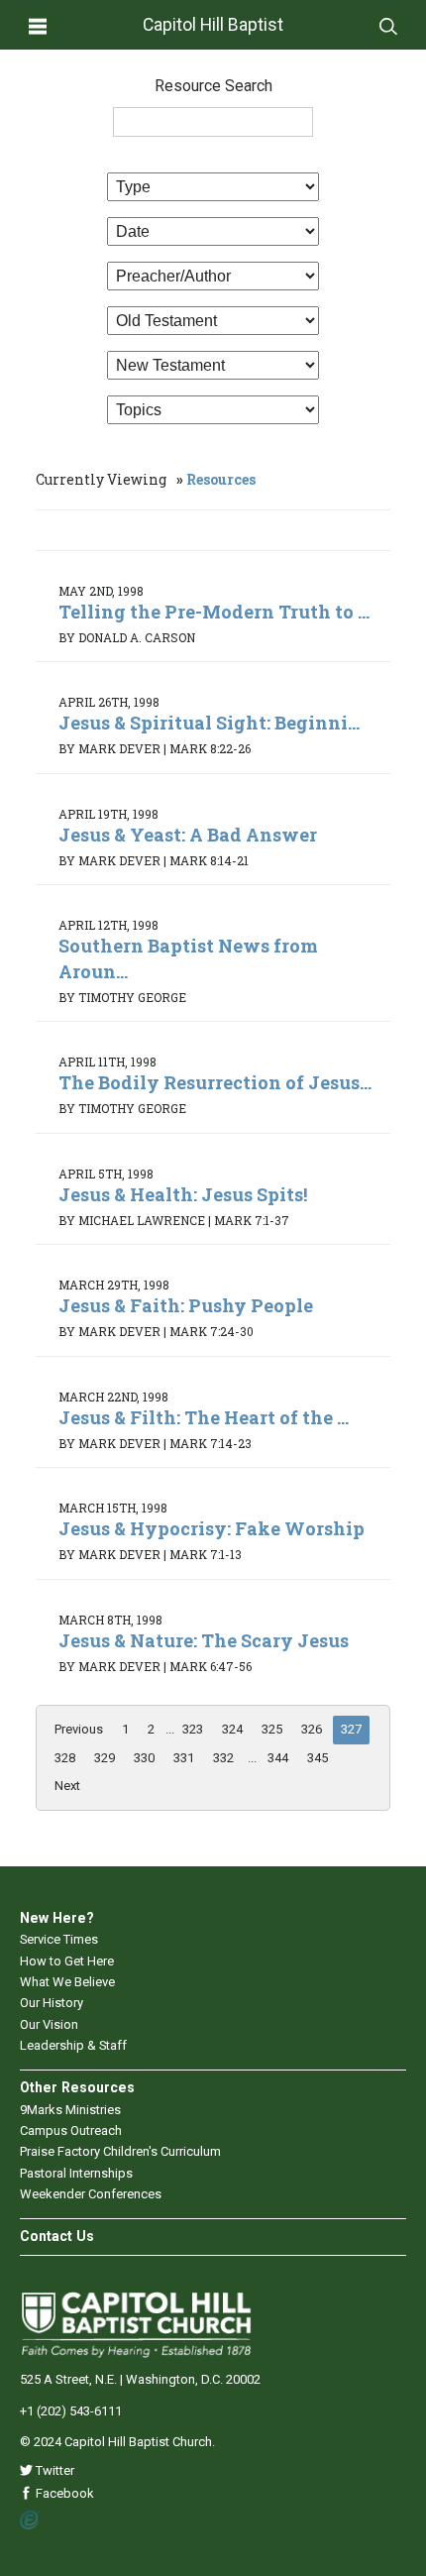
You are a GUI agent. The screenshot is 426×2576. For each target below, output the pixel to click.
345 (318, 1758)
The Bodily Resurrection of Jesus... (215, 1082)
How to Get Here (67, 1961)
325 (272, 1729)
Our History (52, 2003)
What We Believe (67, 1982)
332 (223, 1758)
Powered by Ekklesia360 (30, 2520)
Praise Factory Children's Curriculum (120, 2151)
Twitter (53, 2470)
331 (184, 1758)
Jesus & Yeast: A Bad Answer (188, 835)
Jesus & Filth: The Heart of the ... (204, 1417)
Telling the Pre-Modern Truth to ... (214, 612)
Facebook (63, 2493)
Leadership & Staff (73, 2045)
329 (105, 1758)
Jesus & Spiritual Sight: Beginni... (209, 723)
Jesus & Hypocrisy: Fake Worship (212, 1528)
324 (232, 1729)
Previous (79, 1729)
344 (278, 1758)
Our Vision (49, 2024)
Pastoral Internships (76, 2173)
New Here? (57, 1918)
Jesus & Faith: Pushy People (186, 1305)
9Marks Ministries (70, 2110)
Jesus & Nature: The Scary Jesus (204, 1640)
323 (193, 1729)
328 (65, 1758)
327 (351, 1729)
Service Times (59, 1939)
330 (144, 1758)
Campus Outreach (71, 2130)
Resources (221, 479)
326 (312, 1729)
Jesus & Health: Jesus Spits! (183, 1194)
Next (67, 1786)
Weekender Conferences (91, 2194)
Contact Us (57, 2236)
